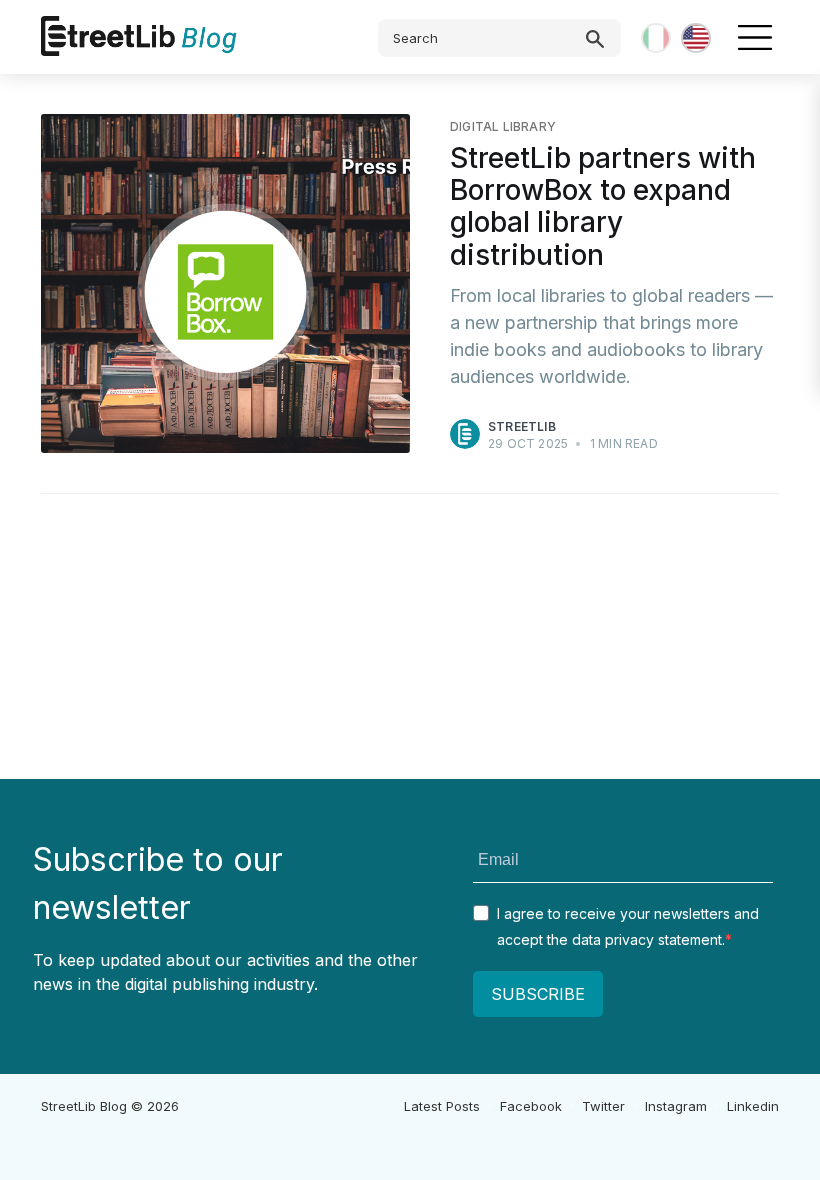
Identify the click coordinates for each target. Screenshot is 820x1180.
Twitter (603, 1106)
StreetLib (522, 426)
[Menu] (755, 37)
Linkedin (753, 1106)
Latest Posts (442, 1106)
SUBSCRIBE (538, 994)
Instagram (676, 1106)
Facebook (531, 1106)
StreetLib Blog (84, 1106)
